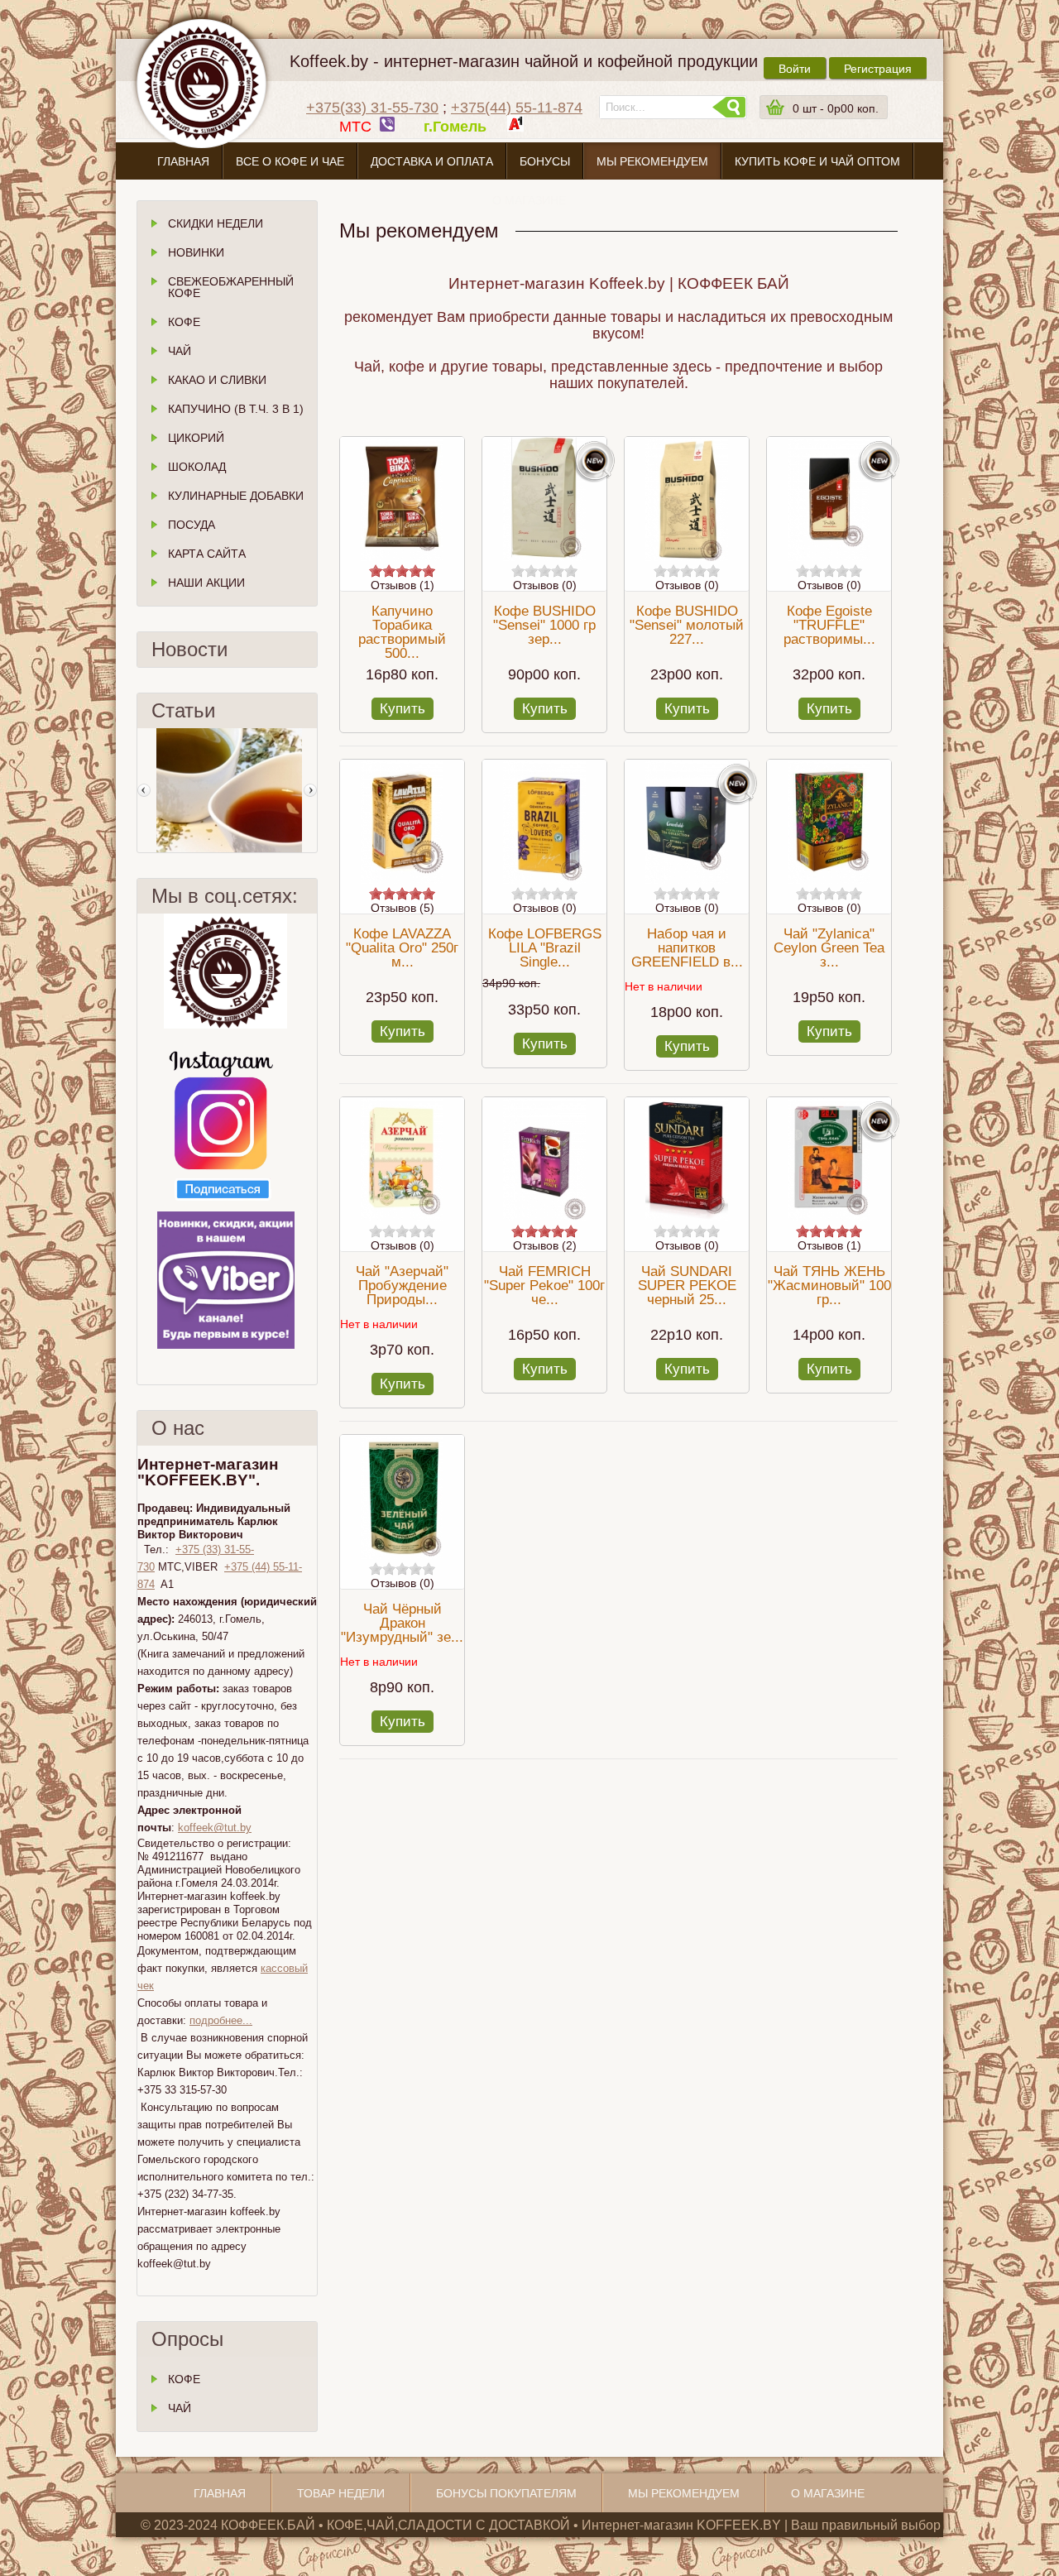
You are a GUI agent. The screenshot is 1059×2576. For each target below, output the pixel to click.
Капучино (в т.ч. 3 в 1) (236, 409)
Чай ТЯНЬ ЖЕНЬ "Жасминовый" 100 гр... (829, 1286)
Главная (183, 161)
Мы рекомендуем (652, 161)
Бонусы (545, 161)
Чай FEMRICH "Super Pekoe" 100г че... (544, 1286)
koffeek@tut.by (215, 1828)
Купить (403, 709)
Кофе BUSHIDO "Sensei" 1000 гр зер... (544, 625)
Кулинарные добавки (236, 496)
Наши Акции (206, 583)
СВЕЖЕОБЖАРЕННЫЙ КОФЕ (231, 287)
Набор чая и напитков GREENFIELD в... (687, 948)
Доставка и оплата (432, 161)
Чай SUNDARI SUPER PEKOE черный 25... (687, 1286)
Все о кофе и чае (290, 161)
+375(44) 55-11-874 (517, 108)
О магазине (529, 200)
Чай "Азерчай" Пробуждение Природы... (402, 1286)
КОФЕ (184, 2379)
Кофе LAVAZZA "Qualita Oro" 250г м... (402, 948)
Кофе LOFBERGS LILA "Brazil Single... (545, 948)
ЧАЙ (180, 2408)
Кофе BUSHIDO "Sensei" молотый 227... (687, 625)
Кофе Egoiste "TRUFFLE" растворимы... (829, 625)
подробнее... (221, 2020)
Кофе (184, 322)
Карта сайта (207, 554)
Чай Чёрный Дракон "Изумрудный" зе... (402, 1623)
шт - (836, 108)
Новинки (196, 252)
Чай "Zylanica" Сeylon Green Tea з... (829, 948)
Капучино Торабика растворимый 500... (402, 632)
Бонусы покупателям (506, 2493)
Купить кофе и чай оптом (817, 161)
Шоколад (197, 467)
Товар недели (341, 2493)
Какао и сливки (217, 380)
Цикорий (196, 438)
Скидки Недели (216, 223)
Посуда (192, 525)
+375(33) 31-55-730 (372, 108)
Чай (180, 351)
